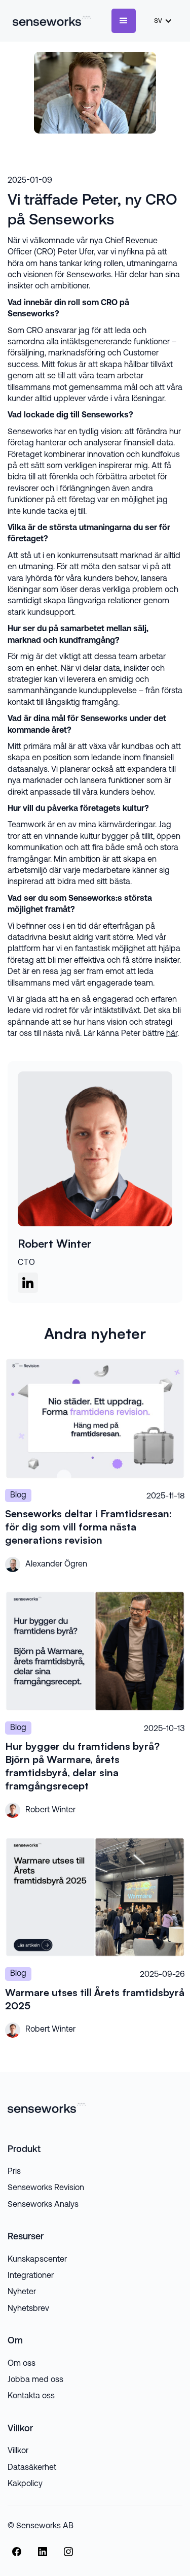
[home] (49, 21)
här (172, 1034)
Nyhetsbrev (28, 2309)
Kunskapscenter (37, 2260)
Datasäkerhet (32, 2468)
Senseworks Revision (46, 2188)
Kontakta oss (31, 2396)
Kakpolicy (25, 2484)
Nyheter (22, 2292)
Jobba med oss (35, 2380)
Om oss (22, 2364)
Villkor (18, 2451)
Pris (14, 2172)
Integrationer (31, 2276)
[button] (124, 21)
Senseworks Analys (43, 2205)
